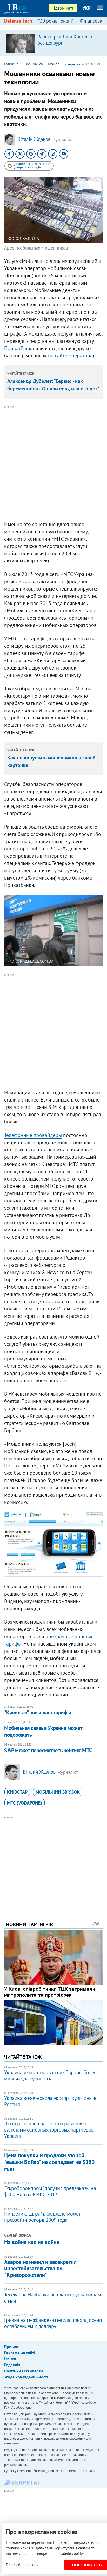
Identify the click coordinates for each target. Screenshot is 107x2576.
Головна (11, 64)
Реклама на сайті (20, 2353)
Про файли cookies (22, 2565)
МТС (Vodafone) (25, 1803)
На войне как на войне (32, 2242)
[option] (53, 43)
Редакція (12, 2365)
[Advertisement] (53, 463)
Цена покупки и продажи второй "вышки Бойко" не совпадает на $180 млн (49, 2162)
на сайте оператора (70, 356)
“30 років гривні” (56, 21)
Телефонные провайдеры (33, 1135)
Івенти (10, 2359)
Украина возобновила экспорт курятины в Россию (50, 2101)
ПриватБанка (19, 348)
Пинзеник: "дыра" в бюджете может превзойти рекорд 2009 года (42, 2217)
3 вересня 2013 (77, 64)
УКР (87, 8)
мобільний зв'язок (58, 1792)
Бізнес (53, 64)
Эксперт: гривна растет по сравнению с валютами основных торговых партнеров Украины (49, 2130)
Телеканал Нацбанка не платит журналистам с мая (52, 2298)
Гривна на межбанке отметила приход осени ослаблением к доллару (53, 2323)
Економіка (33, 64)
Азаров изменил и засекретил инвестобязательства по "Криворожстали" (40, 2268)
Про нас (11, 2347)
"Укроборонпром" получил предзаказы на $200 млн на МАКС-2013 (50, 2191)
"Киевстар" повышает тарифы (38, 1712)
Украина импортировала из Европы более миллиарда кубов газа (50, 2075)
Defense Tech (18, 21)
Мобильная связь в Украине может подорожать (43, 1731)
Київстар (17, 1792)
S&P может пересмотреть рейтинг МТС (48, 1750)
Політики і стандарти (24, 2371)
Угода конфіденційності (26, 2377)
